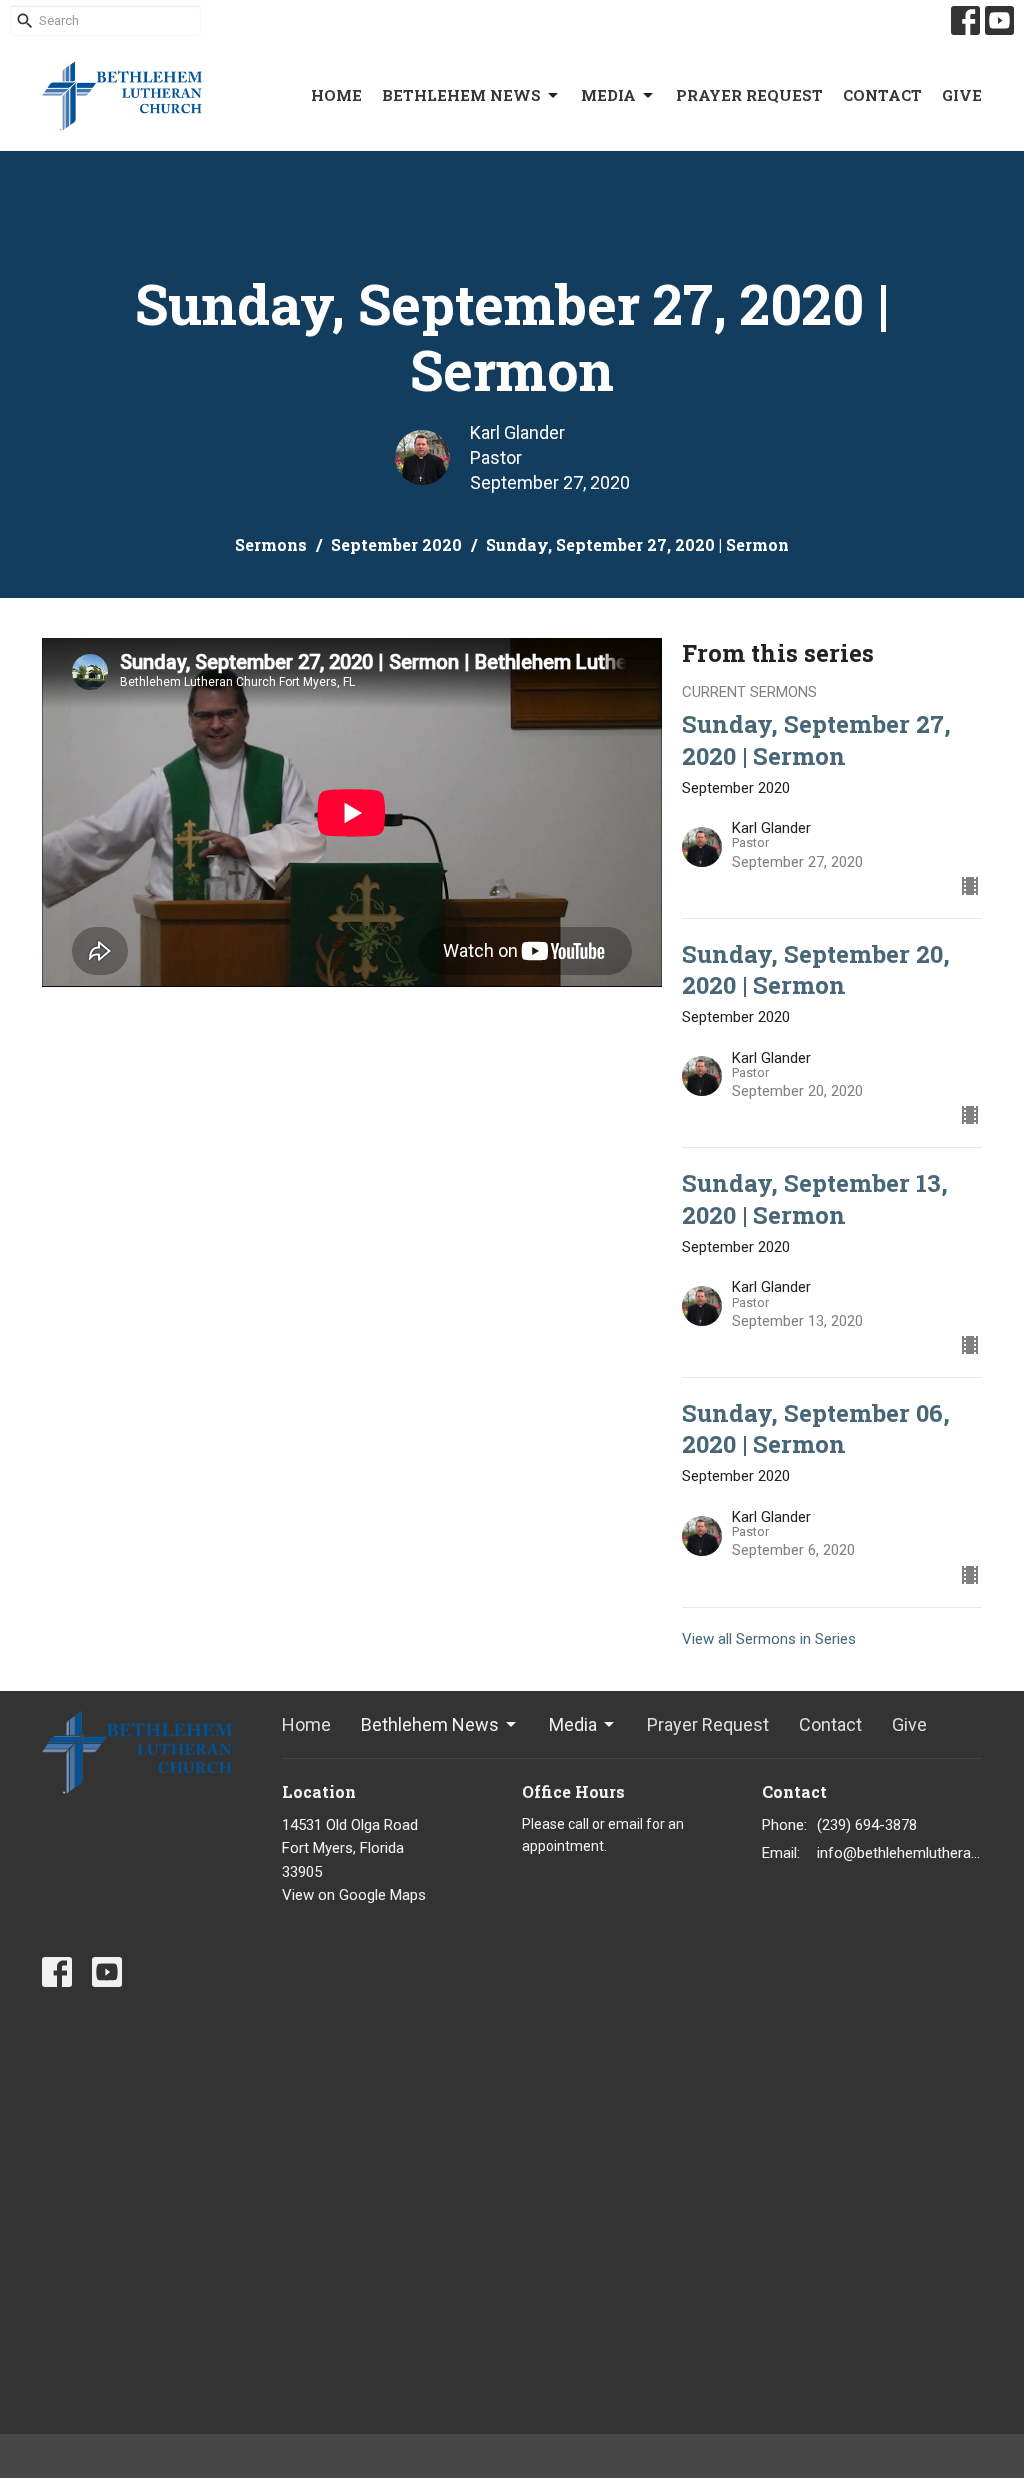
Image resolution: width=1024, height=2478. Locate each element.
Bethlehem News (461, 95)
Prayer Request (749, 95)
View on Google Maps (354, 1895)
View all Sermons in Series (769, 1639)
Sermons (271, 544)
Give (962, 95)
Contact (882, 95)
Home (336, 95)
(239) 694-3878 (867, 1825)
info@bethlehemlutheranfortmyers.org (899, 1853)
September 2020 (396, 544)
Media (608, 95)
